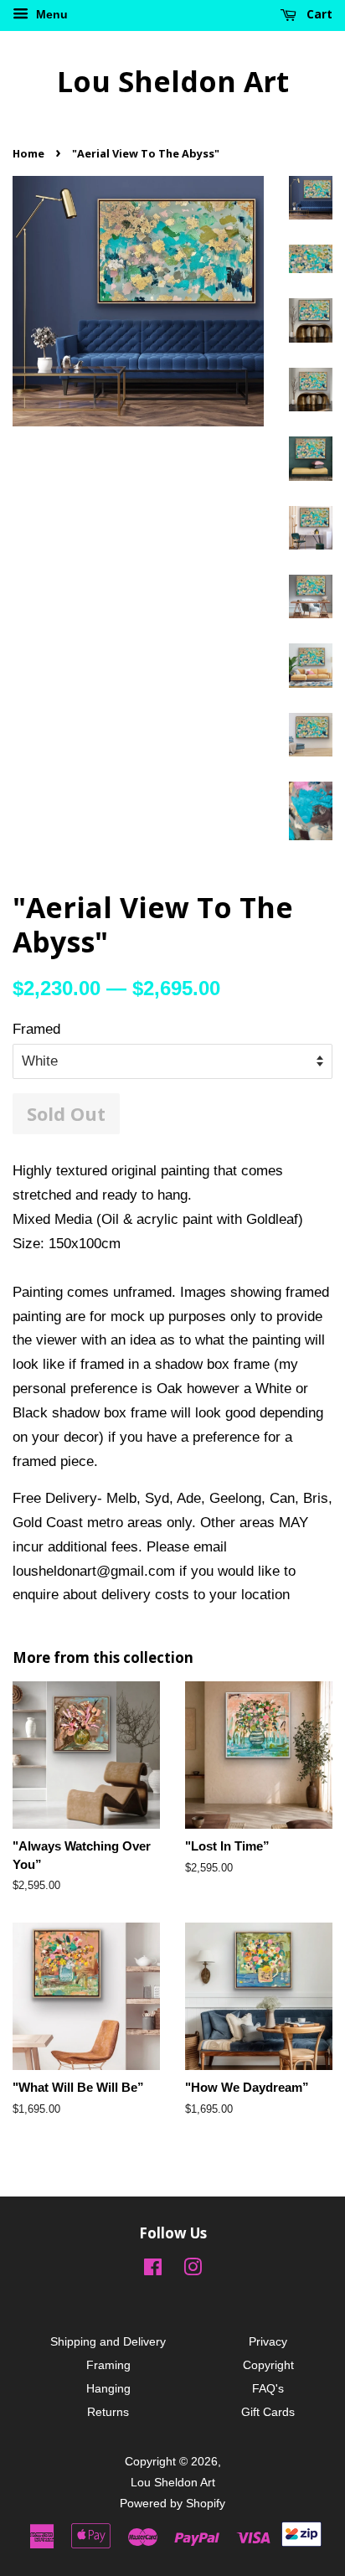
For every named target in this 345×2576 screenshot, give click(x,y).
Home (28, 153)
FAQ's (268, 2388)
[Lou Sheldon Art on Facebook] (153, 2270)
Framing (108, 2365)
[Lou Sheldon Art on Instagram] (193, 2270)
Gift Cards (268, 2412)
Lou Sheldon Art (173, 82)
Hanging (108, 2388)
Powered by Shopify (172, 2503)
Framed (36, 1029)
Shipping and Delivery (108, 2341)
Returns (108, 2412)
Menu (50, 14)
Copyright (268, 2365)
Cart (318, 14)
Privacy (268, 2341)
